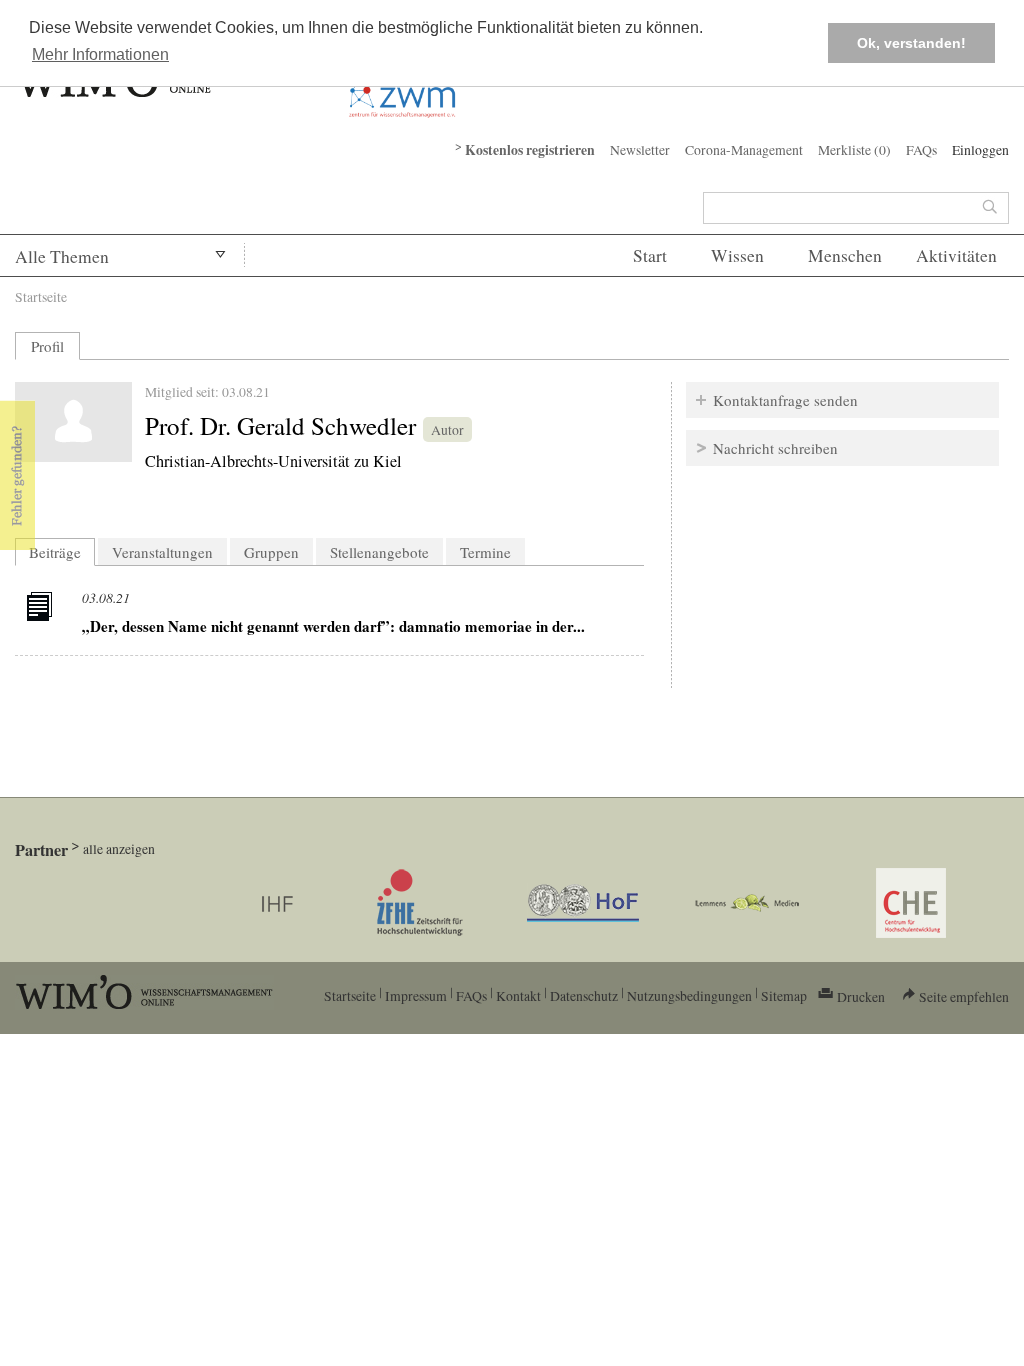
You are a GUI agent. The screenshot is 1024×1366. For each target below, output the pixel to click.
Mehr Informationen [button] (100, 54)
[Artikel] (42, 610)
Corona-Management (744, 149)
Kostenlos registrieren (530, 150)
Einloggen (980, 149)
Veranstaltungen (162, 552)
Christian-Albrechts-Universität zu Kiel (273, 461)
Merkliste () (854, 149)
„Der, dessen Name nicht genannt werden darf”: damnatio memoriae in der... (333, 626)
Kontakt (518, 995)
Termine (485, 552)
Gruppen (271, 552)
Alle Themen (62, 256)
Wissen (737, 255)
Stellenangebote (379, 552)
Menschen (845, 255)
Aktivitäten (956, 255)
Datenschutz (584, 995)
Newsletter (640, 149)
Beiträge (62, 552)
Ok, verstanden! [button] (911, 43)
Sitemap (784, 995)
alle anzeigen (119, 848)
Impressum (416, 995)
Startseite (41, 296)
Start (650, 255)
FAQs (921, 149)
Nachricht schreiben (775, 448)
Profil (47, 346)
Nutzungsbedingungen (689, 995)
